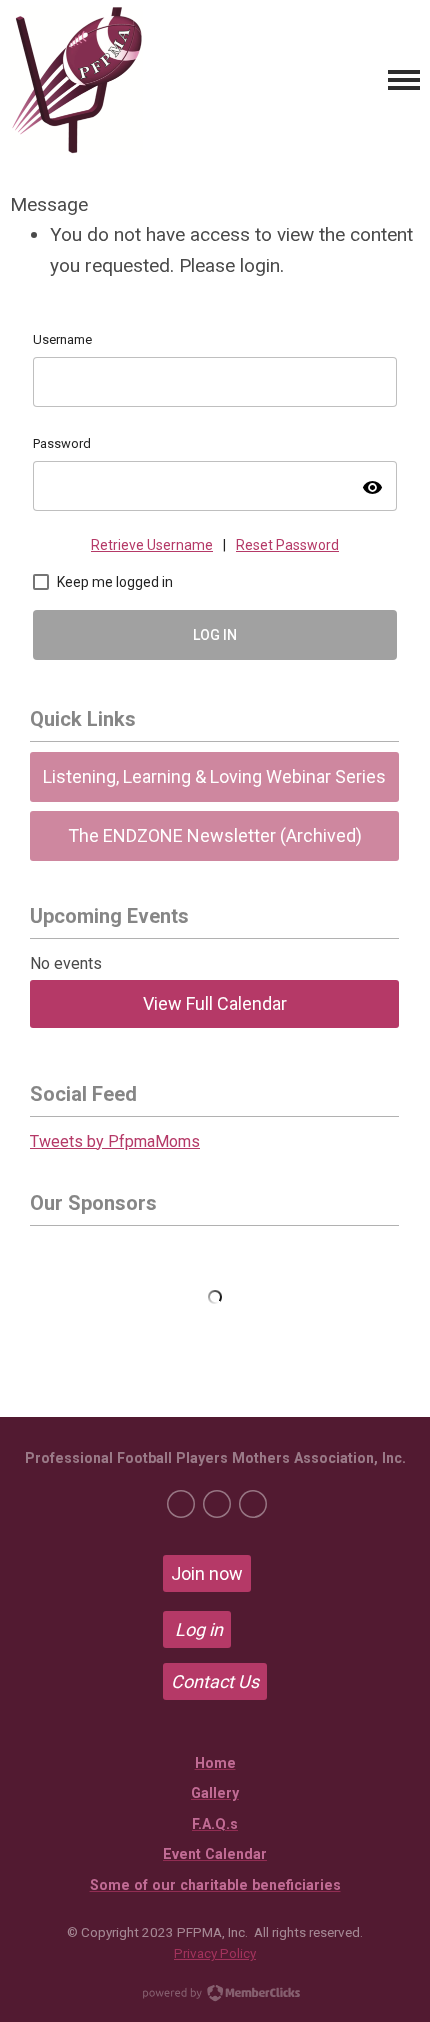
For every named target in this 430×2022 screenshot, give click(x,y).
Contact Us (215, 1681)
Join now (207, 1573)
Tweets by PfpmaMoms (115, 1141)
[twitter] (217, 1504)
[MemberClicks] (76, 80)
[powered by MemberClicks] (215, 1995)
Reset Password (287, 545)
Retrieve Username (152, 545)
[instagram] (253, 1504)
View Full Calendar (215, 1003)
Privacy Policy (215, 1953)
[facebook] (181, 1504)
